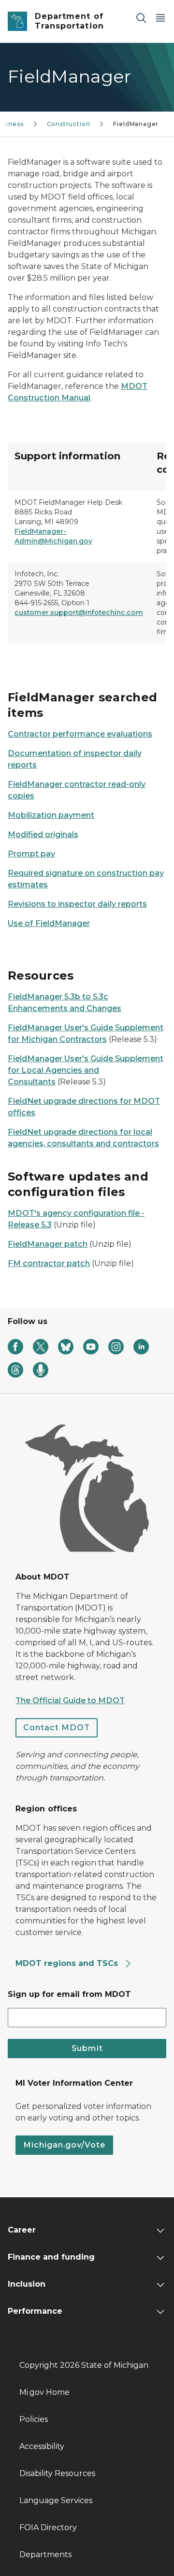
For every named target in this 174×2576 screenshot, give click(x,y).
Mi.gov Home (44, 2392)
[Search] (141, 18)
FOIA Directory (48, 2527)
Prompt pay (31, 854)
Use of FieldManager (49, 923)
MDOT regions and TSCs (68, 1963)
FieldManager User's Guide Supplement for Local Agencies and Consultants (86, 1070)
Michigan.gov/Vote (64, 2145)
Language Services (56, 2500)
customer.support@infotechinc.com (79, 612)
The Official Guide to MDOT (70, 1701)
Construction (69, 124)
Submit (87, 2048)
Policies (34, 2419)
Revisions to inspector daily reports (77, 904)
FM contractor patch (49, 1263)
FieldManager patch (48, 1244)
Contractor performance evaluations (80, 734)
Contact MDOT (57, 1728)
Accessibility (42, 2446)
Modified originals (43, 834)
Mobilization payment (51, 815)
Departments (45, 2555)
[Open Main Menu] (160, 18)
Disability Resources (57, 2473)
